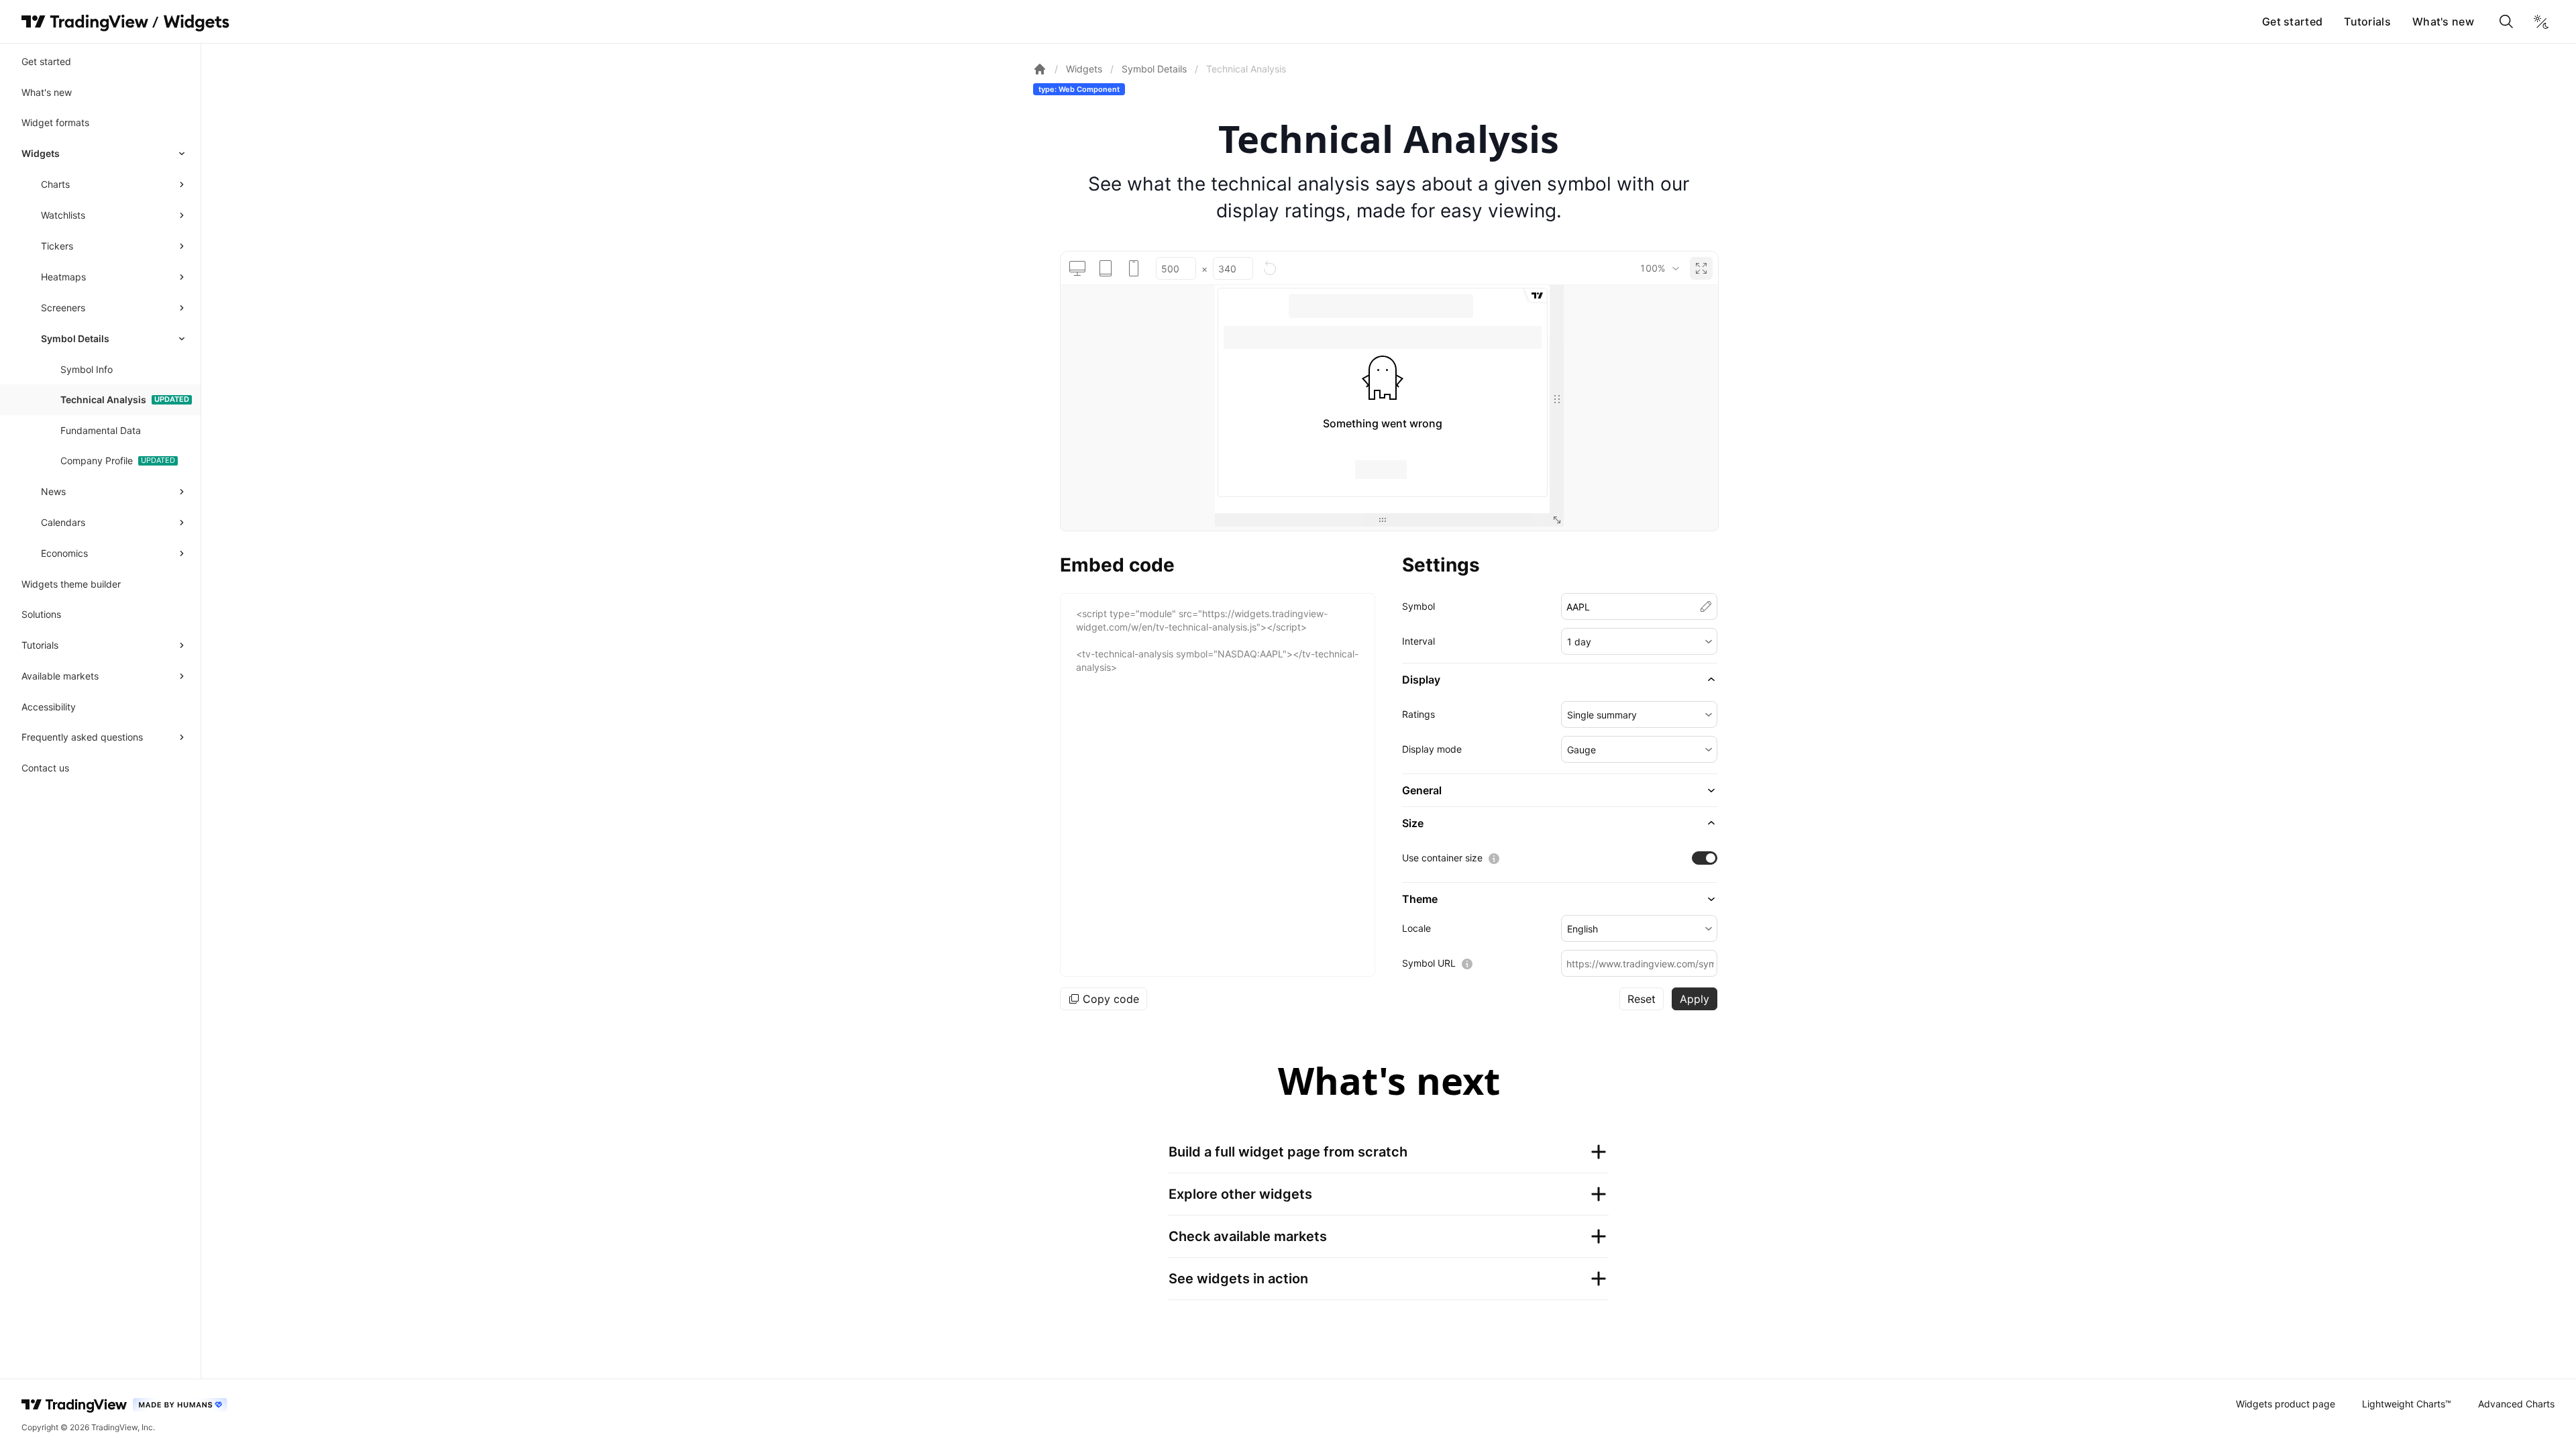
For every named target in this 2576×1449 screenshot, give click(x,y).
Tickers (57, 246)
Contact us (45, 768)
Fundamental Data (101, 430)
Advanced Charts (2516, 1404)
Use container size (1442, 858)
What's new (2443, 21)
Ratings (1418, 714)
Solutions (41, 614)
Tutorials (2367, 21)
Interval (1418, 641)
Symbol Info (87, 369)
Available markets (60, 676)
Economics (64, 553)
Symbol (1418, 606)
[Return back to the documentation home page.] (1040, 69)
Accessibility (49, 707)
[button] (1639, 641)
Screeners (63, 308)
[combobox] (1659, 268)
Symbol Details (75, 338)
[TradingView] (85, 21)
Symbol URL (1429, 963)
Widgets (41, 153)
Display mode (1432, 749)
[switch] (1705, 858)
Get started (2292, 21)
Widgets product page (2286, 1404)
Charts (55, 184)
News (53, 491)
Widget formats (55, 122)
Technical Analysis (103, 399)
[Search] (2506, 21)
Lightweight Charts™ (2407, 1404)
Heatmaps (63, 277)
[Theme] (2541, 21)
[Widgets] (196, 23)
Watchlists (63, 215)
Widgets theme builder (71, 584)
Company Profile (97, 461)
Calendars (63, 522)
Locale (1416, 928)
